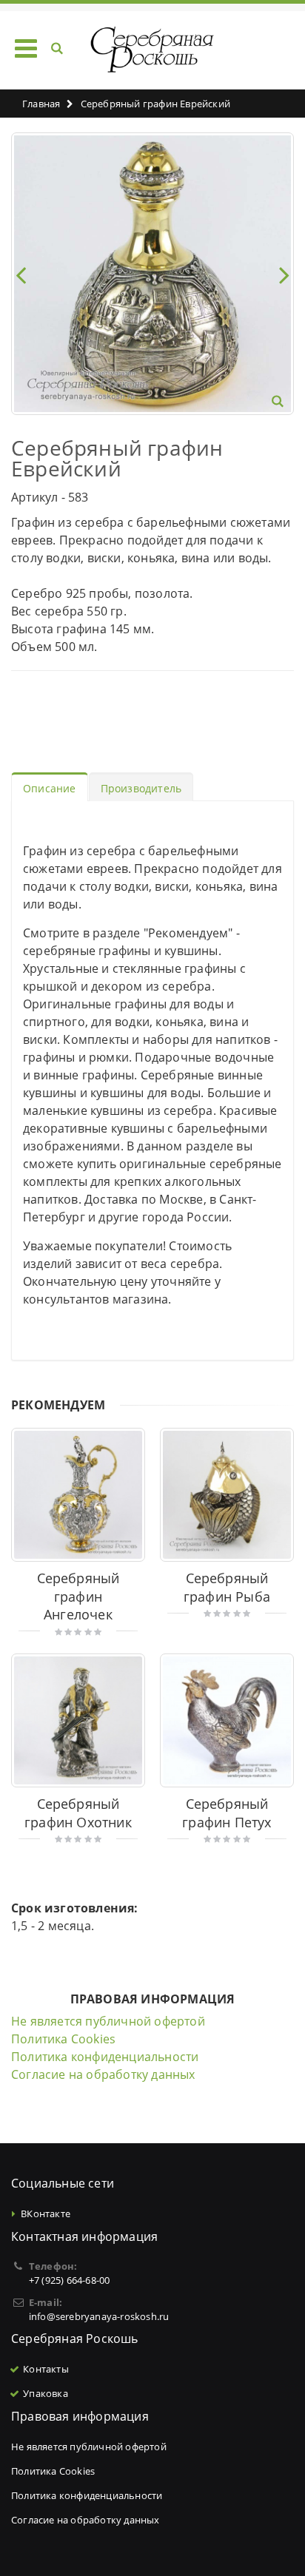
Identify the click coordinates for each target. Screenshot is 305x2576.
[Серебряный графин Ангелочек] (78, 1495)
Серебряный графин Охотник (78, 1813)
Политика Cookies (63, 2039)
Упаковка (46, 2393)
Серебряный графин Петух (227, 1813)
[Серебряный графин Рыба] (227, 1495)
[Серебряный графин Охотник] (78, 1720)
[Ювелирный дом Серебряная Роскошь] (153, 50)
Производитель (141, 788)
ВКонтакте (46, 2213)
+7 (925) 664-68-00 (70, 2280)
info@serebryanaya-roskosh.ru (99, 2316)
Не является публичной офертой (108, 2021)
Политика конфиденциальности (105, 2057)
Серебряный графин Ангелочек (78, 1596)
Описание (50, 788)
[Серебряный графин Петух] (227, 1720)
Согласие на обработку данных (103, 2074)
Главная (41, 104)
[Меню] (26, 48)
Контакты (46, 2369)
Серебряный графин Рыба (227, 1587)
